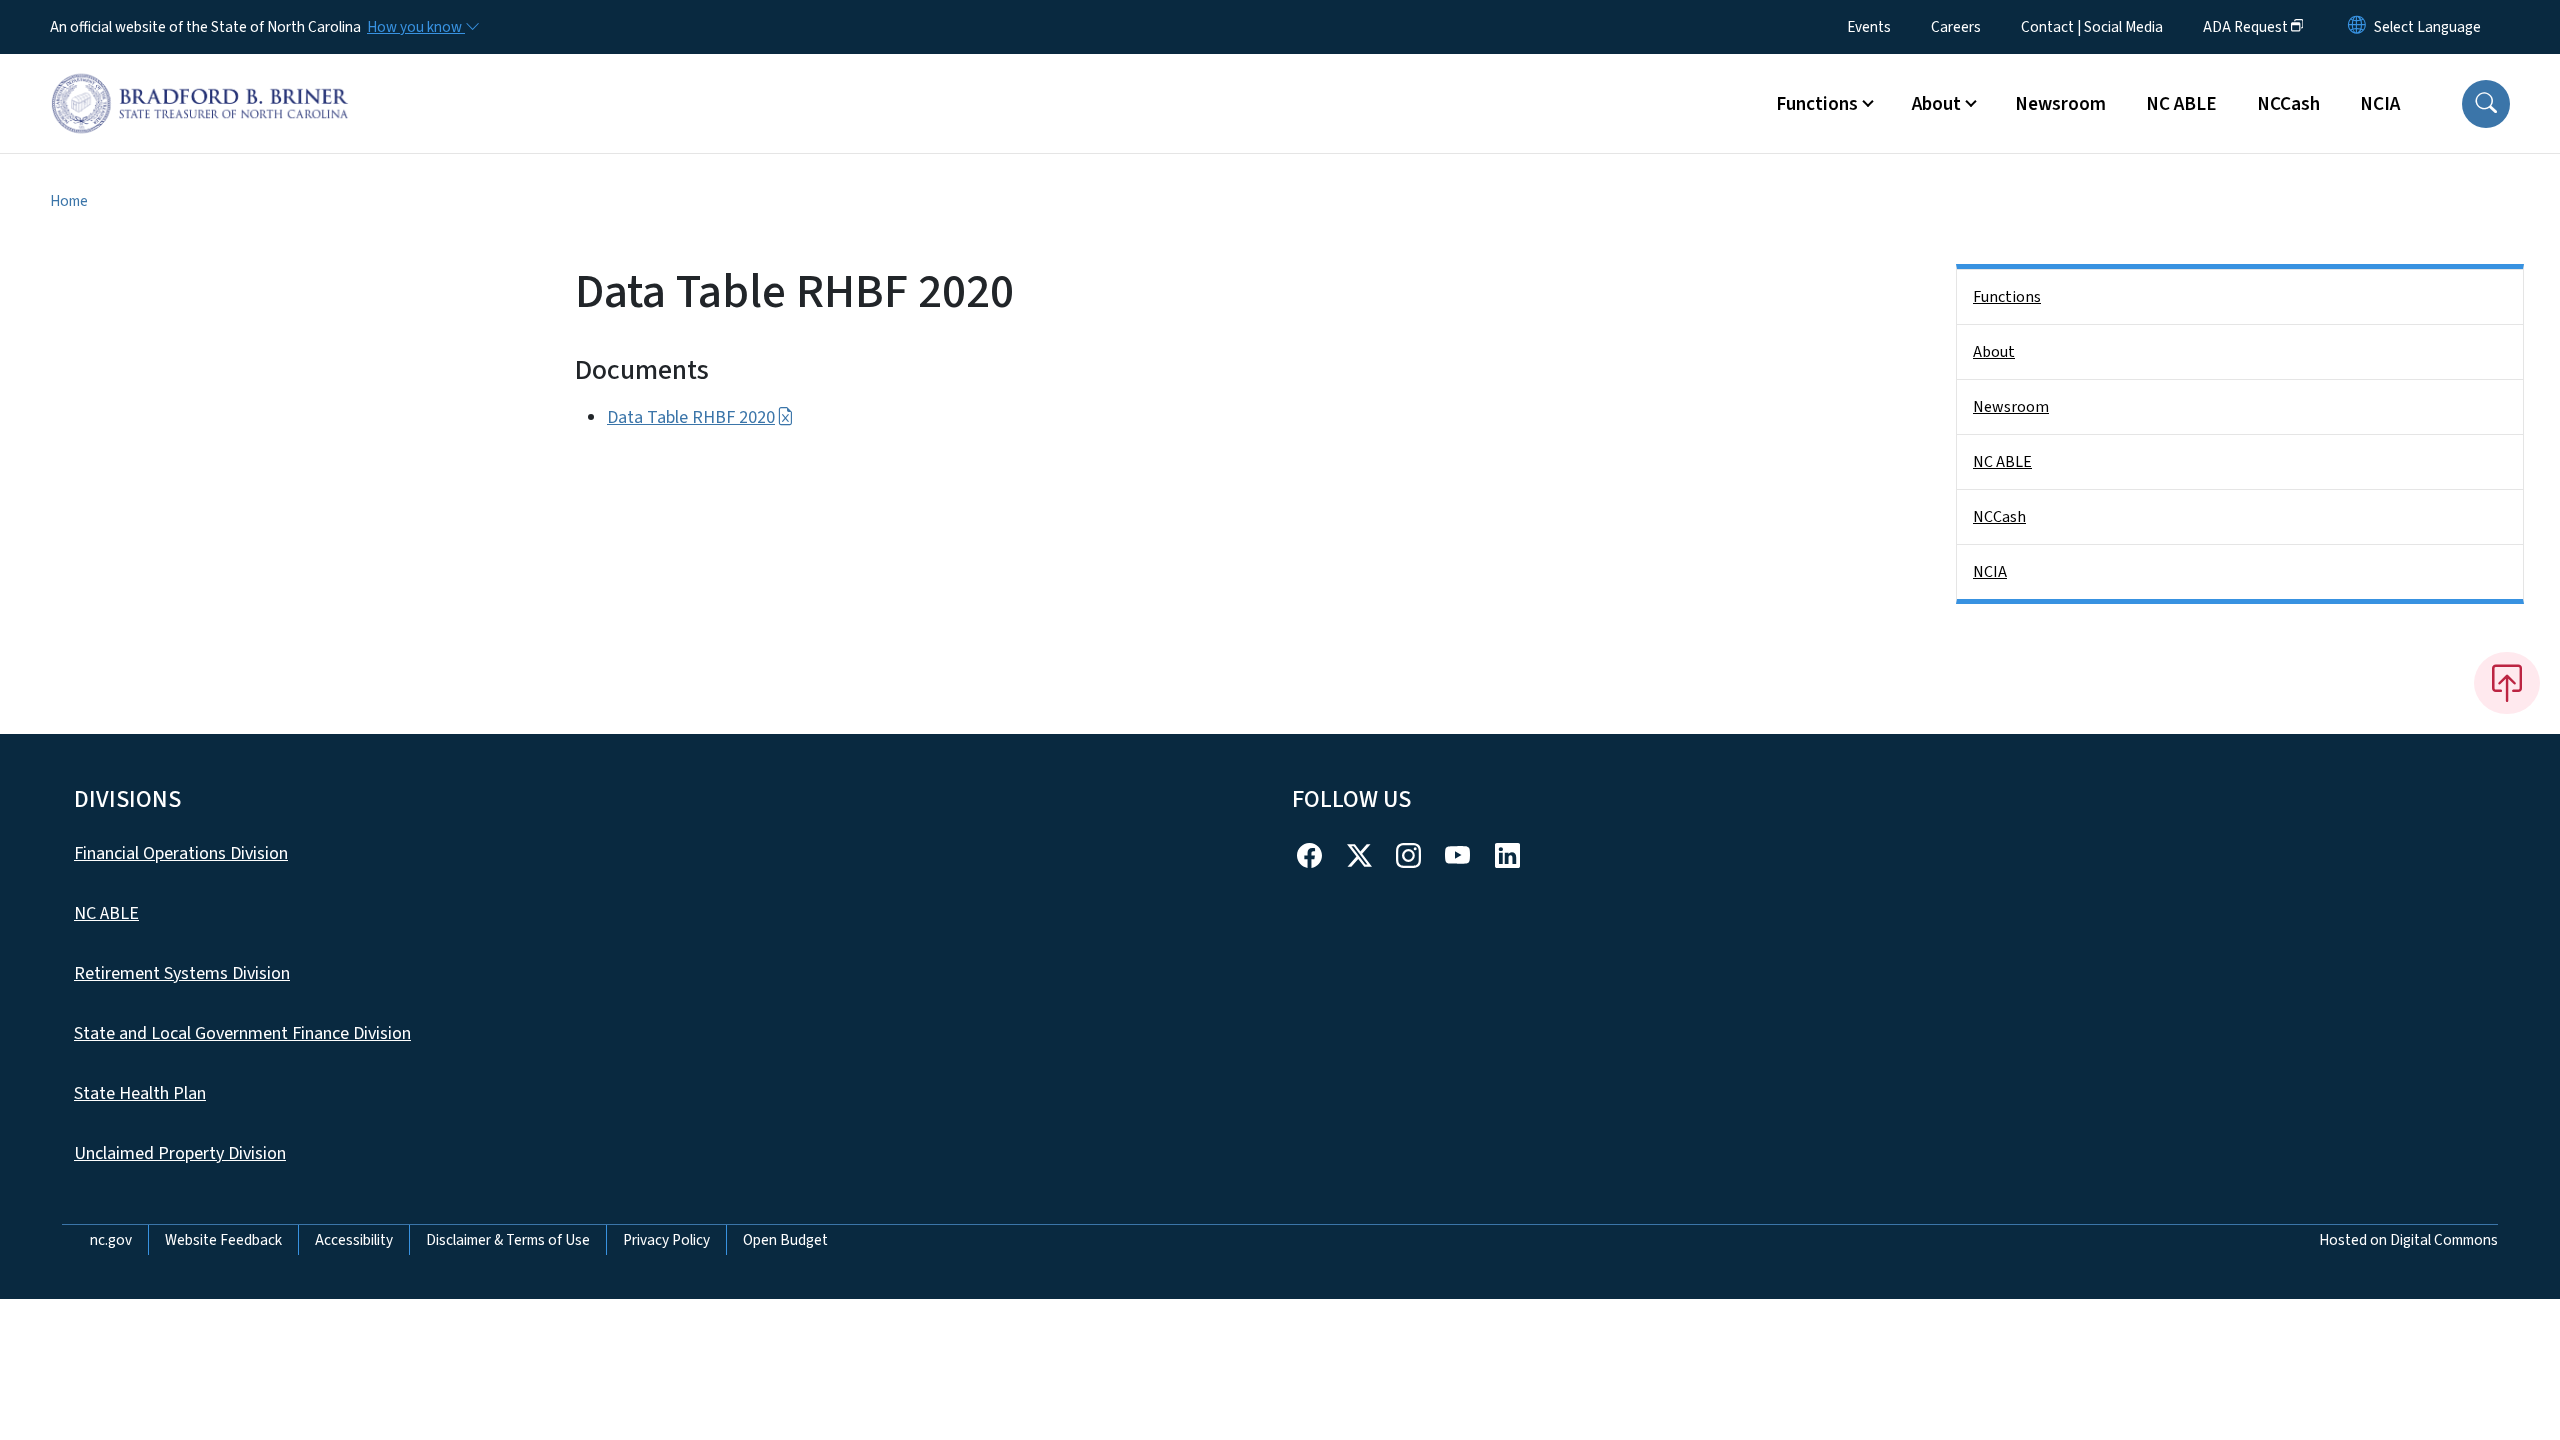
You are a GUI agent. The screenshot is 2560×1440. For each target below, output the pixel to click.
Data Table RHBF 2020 (691, 417)
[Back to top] (2507, 683)
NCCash (2288, 104)
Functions (2007, 297)
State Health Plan (140, 1093)
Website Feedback (223, 1240)
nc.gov (111, 1240)
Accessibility (354, 1240)
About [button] (1936, 104)
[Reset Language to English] (2357, 27)
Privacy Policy (666, 1240)
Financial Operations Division (181, 853)
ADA (2245, 27)
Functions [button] (1817, 104)
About (1994, 352)
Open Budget (785, 1240)
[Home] (200, 81)
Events (1869, 27)
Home (69, 201)
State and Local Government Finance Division (242, 1033)
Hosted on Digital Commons (2408, 1240)
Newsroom (2060, 104)
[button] (2486, 104)
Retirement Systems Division (182, 973)
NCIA (2380, 104)
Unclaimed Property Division (180, 1153)
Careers (1956, 27)
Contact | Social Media (2092, 27)
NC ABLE (2181, 104)
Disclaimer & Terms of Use (508, 1240)
